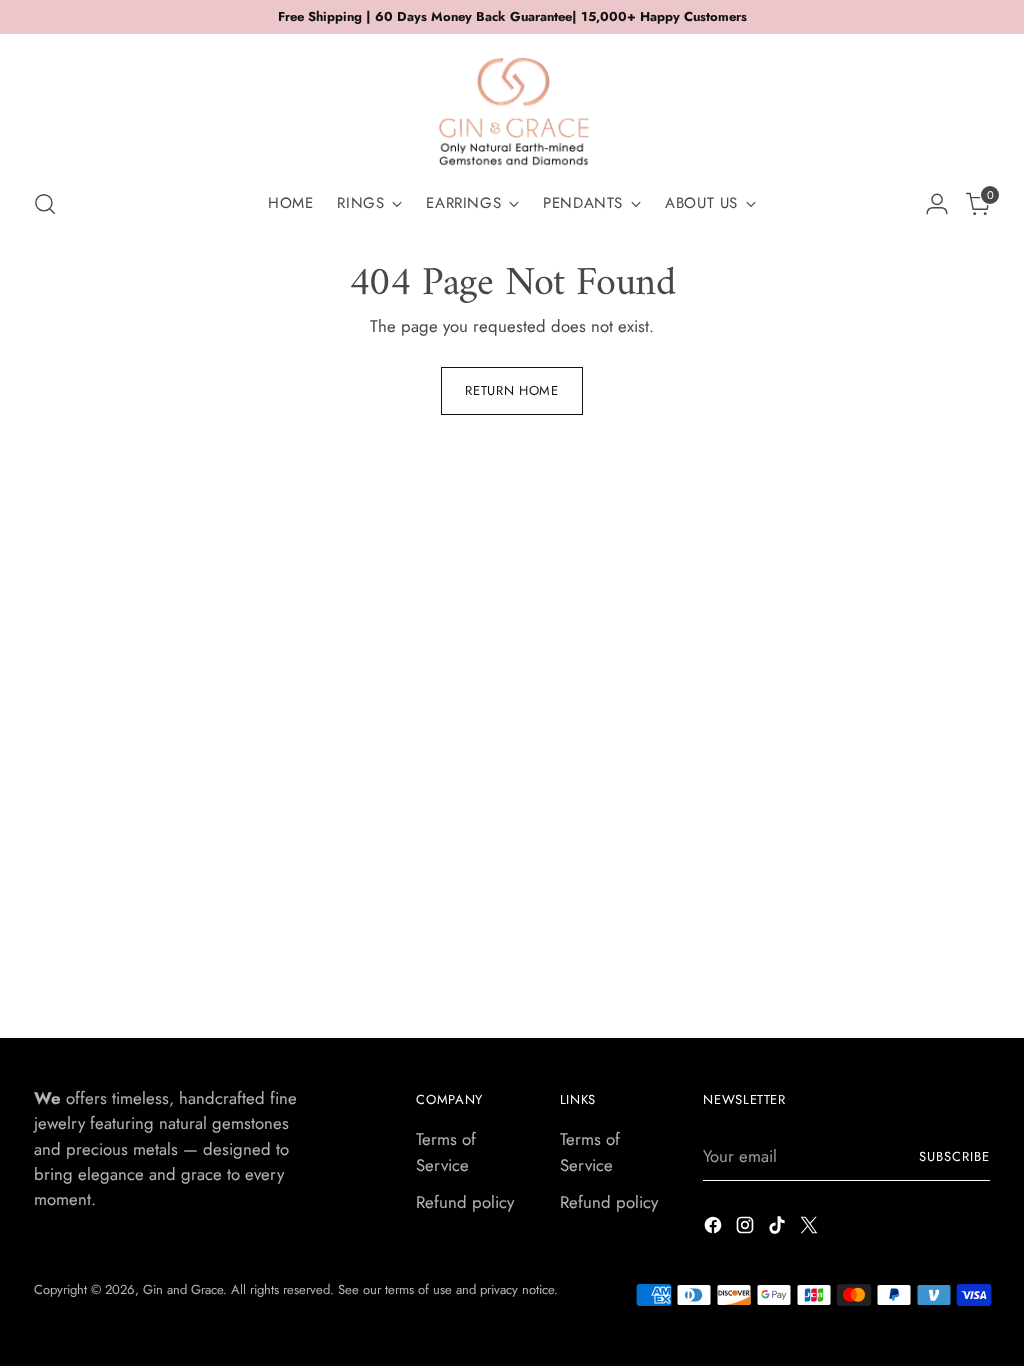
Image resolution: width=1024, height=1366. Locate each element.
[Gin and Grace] (512, 104)
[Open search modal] (45, 204)
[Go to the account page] (937, 204)
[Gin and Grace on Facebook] (715, 1228)
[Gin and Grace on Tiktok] (779, 1228)
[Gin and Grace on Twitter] (811, 1228)
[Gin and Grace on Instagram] (747, 1228)
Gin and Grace (183, 1289)
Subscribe (954, 1156)
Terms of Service (446, 1151)
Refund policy (465, 1202)
